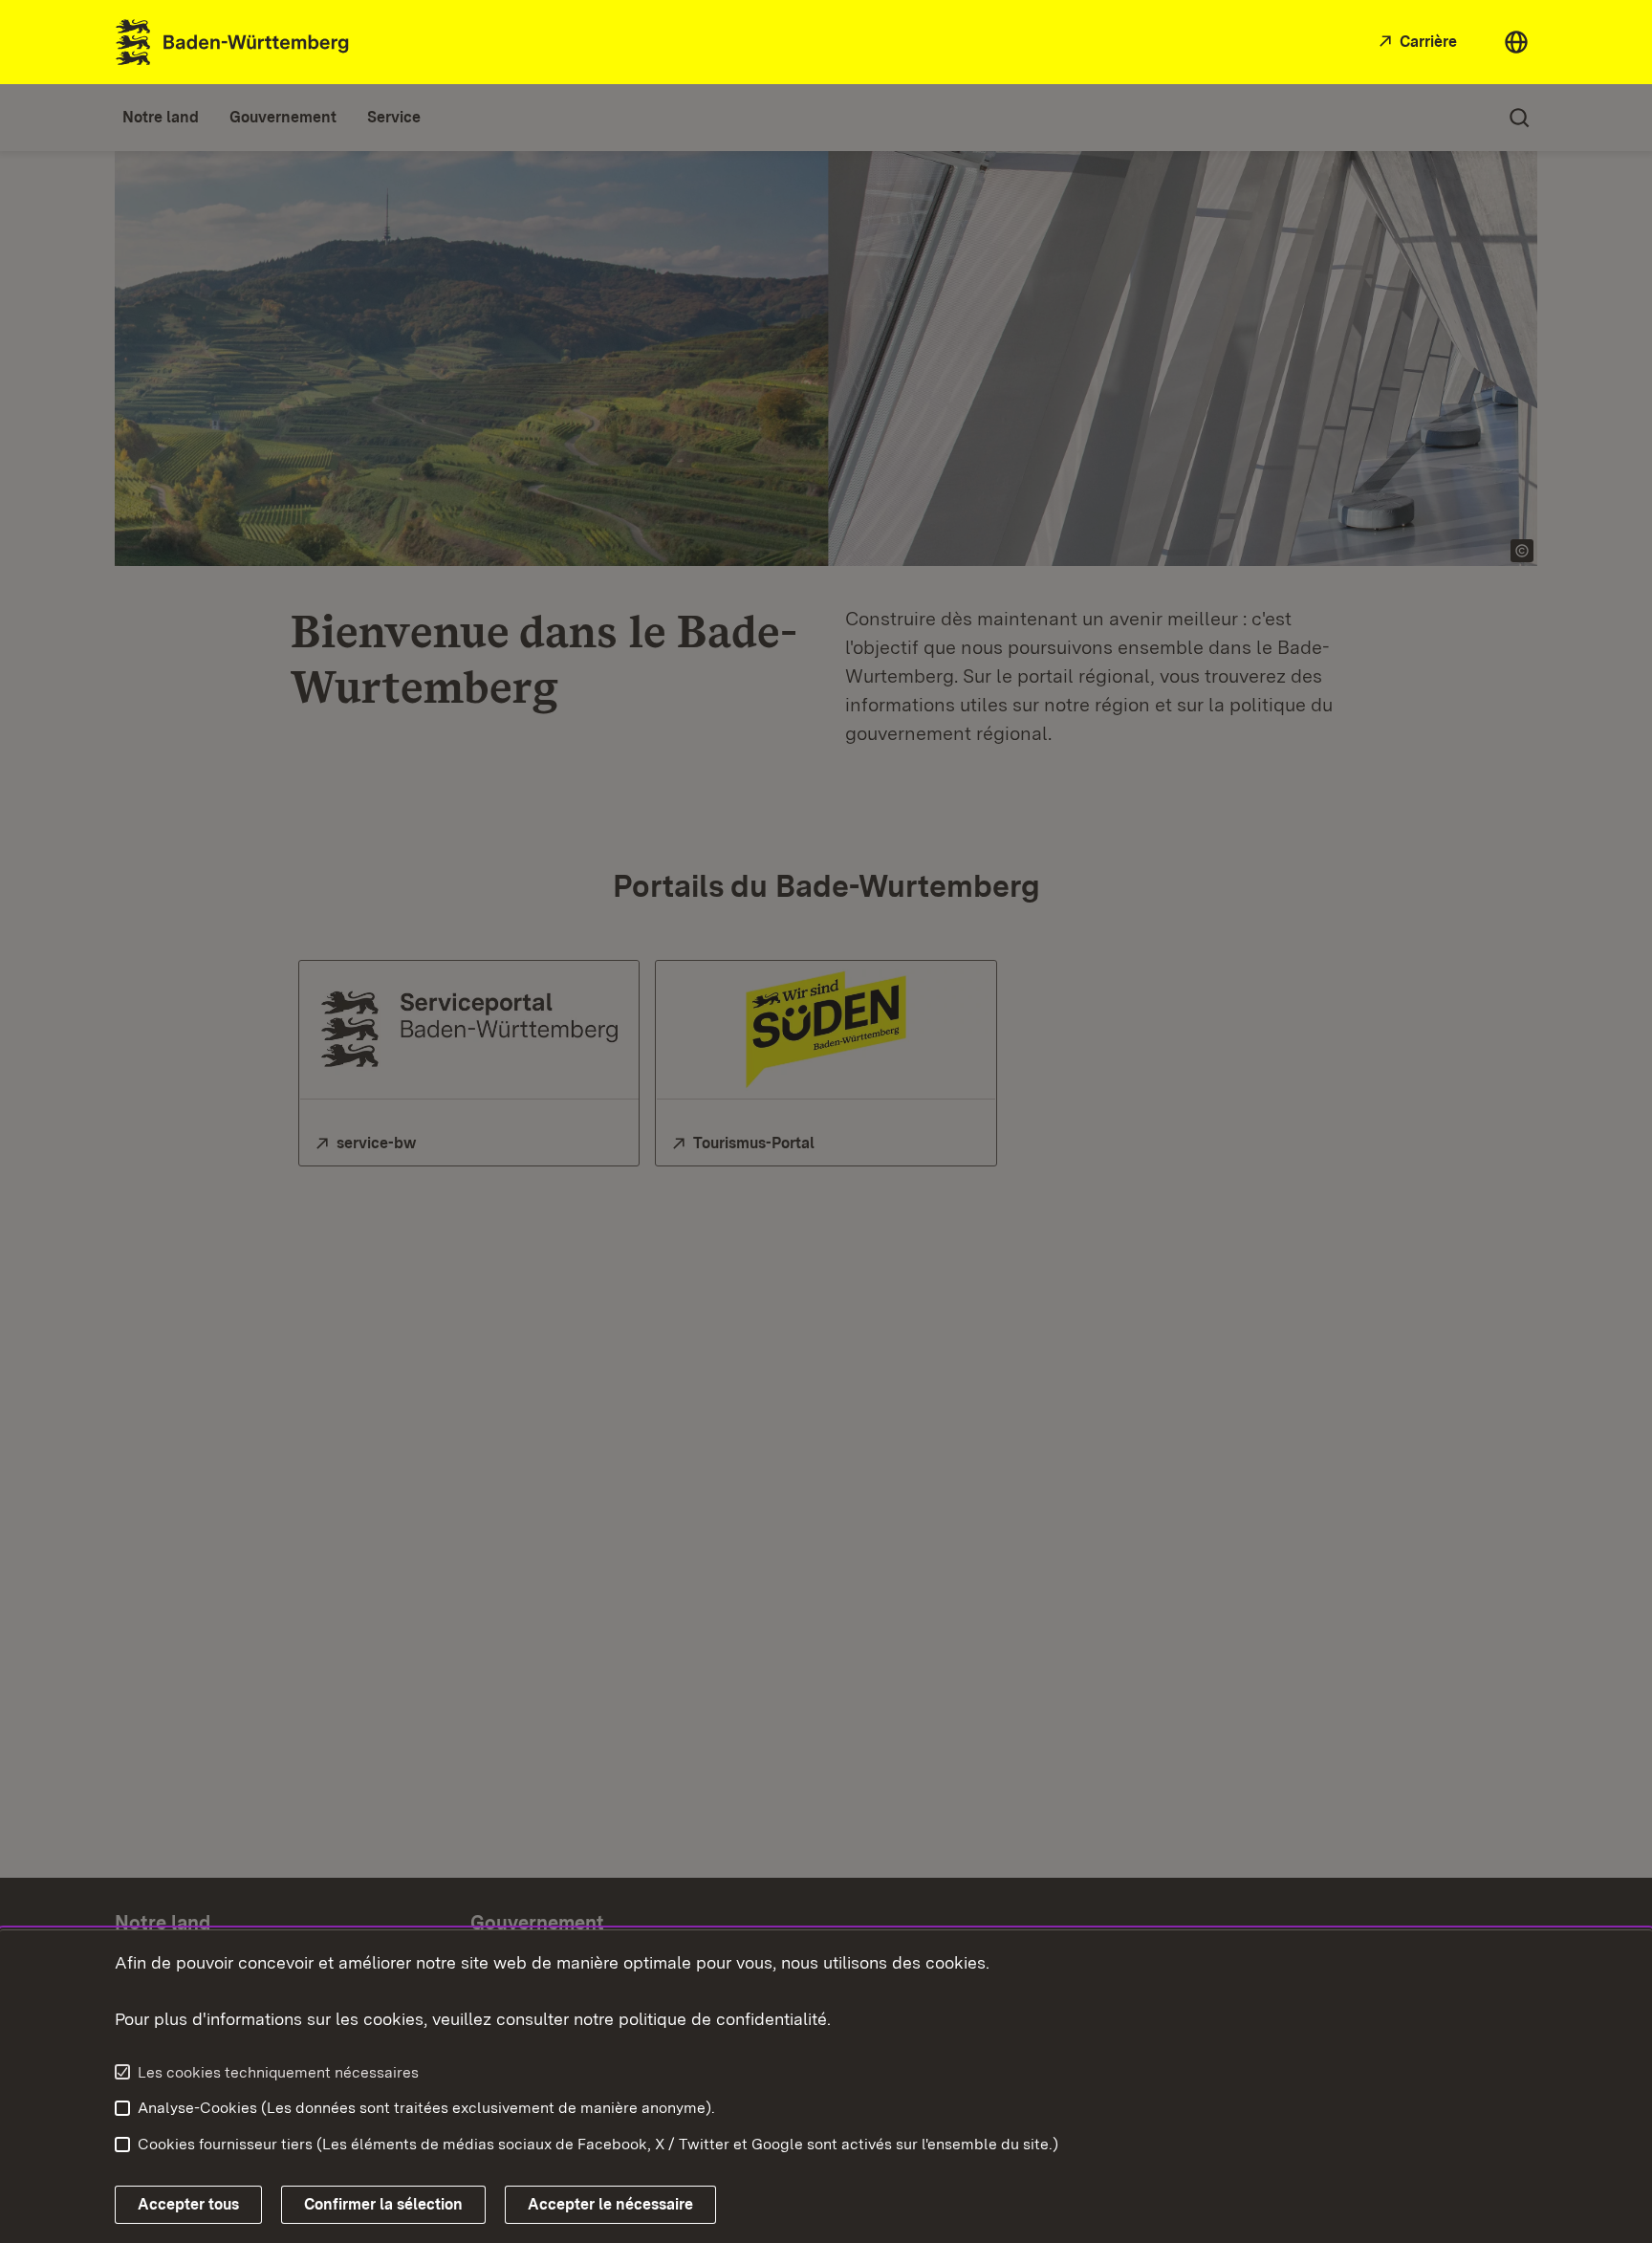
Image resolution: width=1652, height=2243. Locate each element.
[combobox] (1516, 42)
